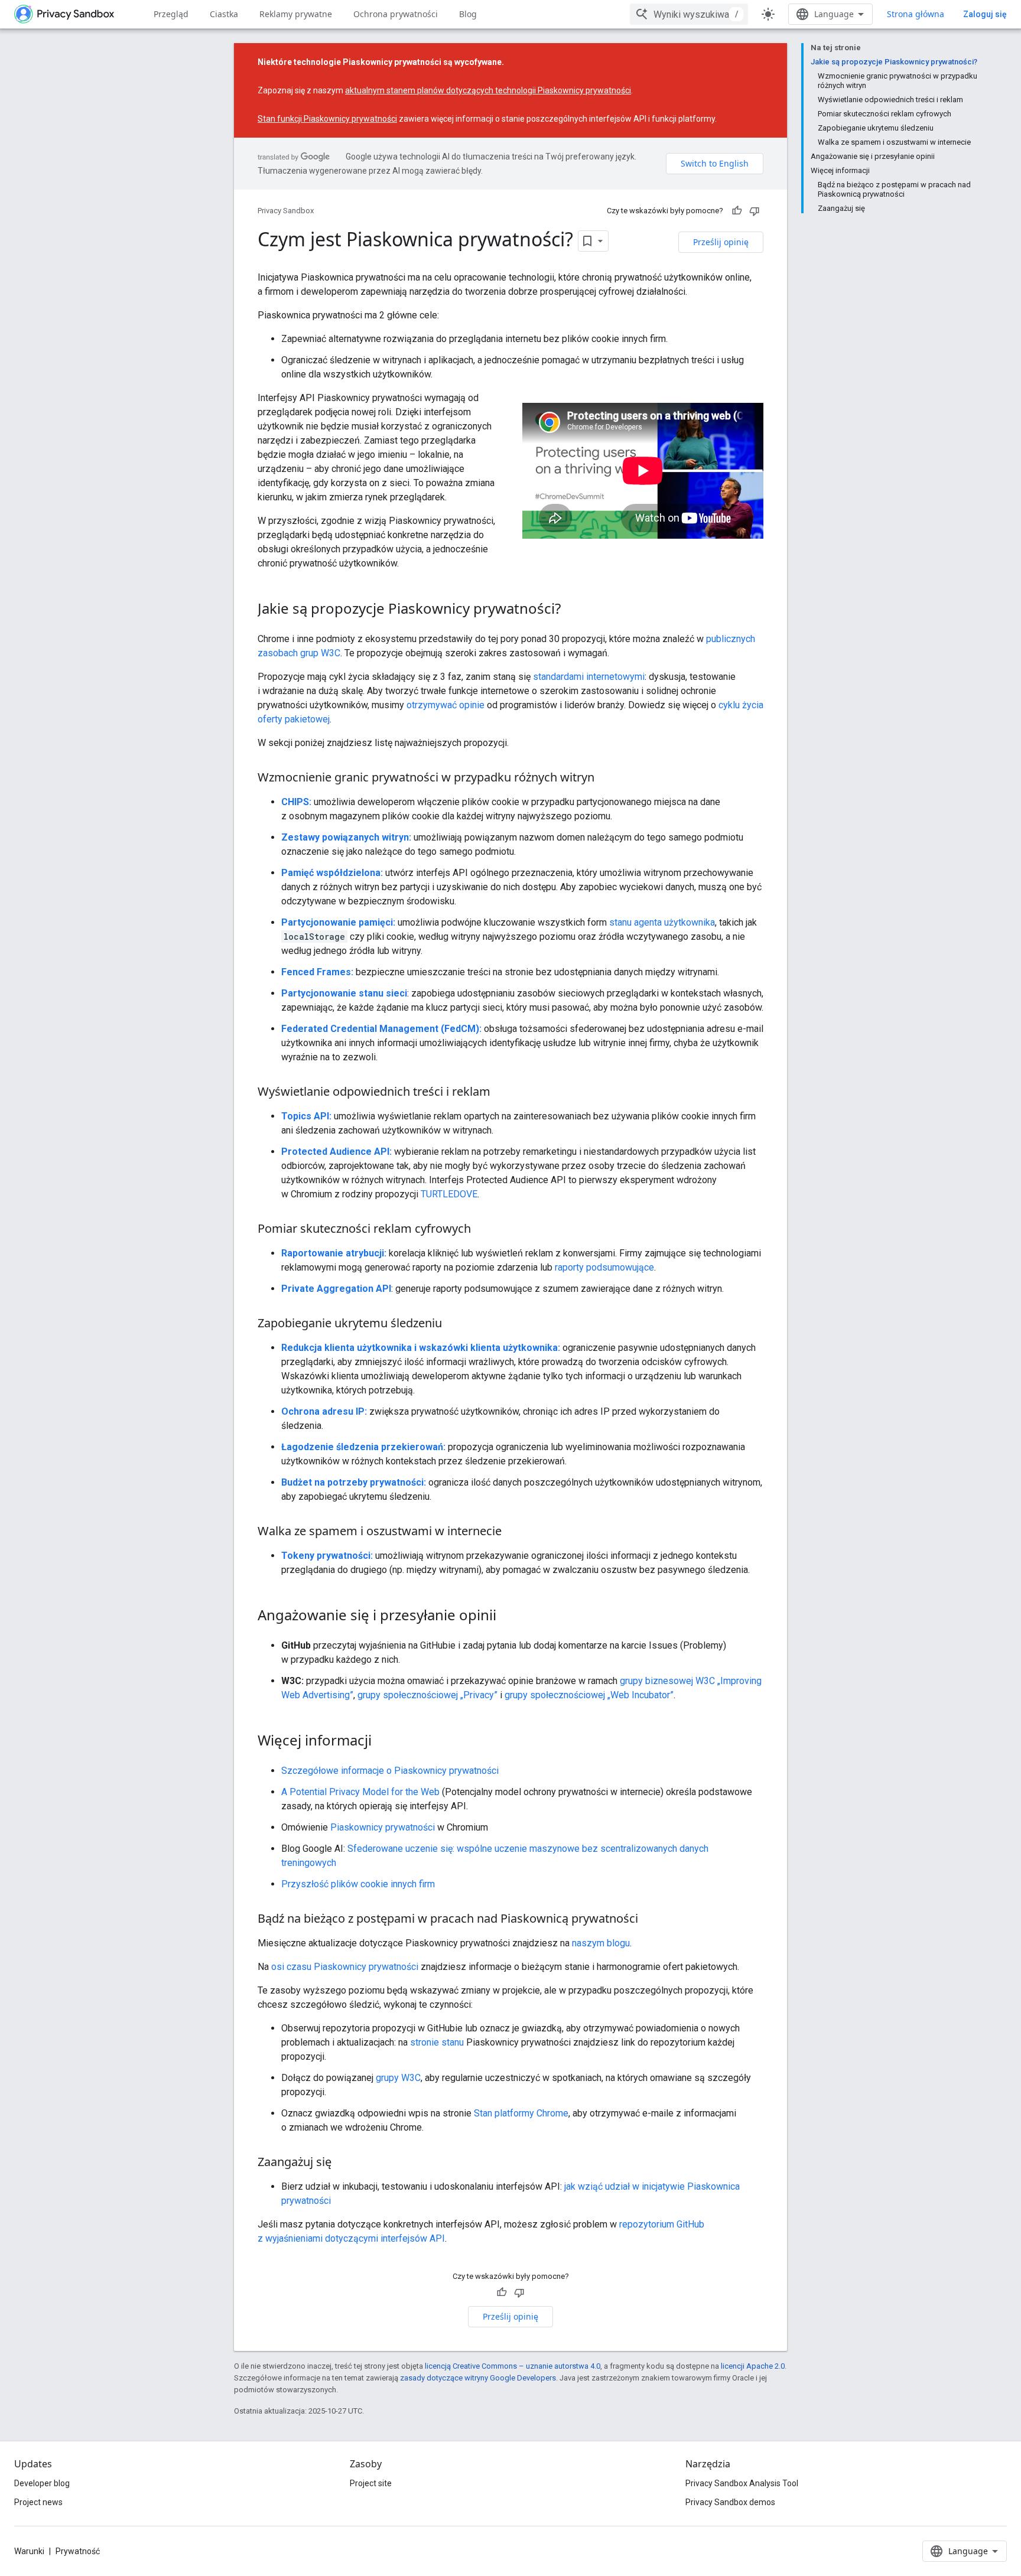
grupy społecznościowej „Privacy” (427, 1695)
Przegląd (171, 14)
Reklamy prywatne (296, 14)
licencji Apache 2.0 (753, 2366)
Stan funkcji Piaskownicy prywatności (327, 119)
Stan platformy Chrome (521, 2113)
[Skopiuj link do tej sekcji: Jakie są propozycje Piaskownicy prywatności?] (573, 610)
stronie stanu (437, 2042)
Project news (38, 2502)
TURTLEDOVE (449, 1194)
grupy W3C (398, 2078)
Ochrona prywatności (396, 14)
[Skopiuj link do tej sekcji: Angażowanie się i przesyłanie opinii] (508, 1617)
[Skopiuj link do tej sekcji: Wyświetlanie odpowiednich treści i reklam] (502, 1093)
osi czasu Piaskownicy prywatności (345, 1967)
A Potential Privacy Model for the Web (360, 1792)
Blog (468, 14)
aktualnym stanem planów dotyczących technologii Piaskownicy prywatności (488, 90)
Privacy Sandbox (286, 211)
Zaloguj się (985, 14)
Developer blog (42, 2483)
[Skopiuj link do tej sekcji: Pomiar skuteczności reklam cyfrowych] (483, 1230)
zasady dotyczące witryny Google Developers (478, 2378)
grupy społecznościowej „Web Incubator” (589, 1695)
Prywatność (78, 2551)
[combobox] (689, 14)
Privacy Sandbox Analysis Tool (742, 2483)
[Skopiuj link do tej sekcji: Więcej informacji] (383, 1742)
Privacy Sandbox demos (730, 2502)
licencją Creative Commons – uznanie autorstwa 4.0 (513, 2366)
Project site (371, 2483)
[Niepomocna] (755, 211)
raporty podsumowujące (604, 1267)
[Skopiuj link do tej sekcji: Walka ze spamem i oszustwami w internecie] (513, 1532)
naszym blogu (601, 1943)
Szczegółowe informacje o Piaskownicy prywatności (390, 1771)
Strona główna (916, 14)
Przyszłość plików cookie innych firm (358, 1884)
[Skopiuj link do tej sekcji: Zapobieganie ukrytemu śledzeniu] (454, 1324)
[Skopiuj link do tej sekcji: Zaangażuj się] (343, 2163)
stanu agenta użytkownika (662, 922)
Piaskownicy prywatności (383, 1827)
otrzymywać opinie (446, 705)
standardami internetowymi (589, 677)
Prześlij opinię (721, 242)
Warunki (29, 2551)
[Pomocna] (737, 211)
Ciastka (224, 14)
